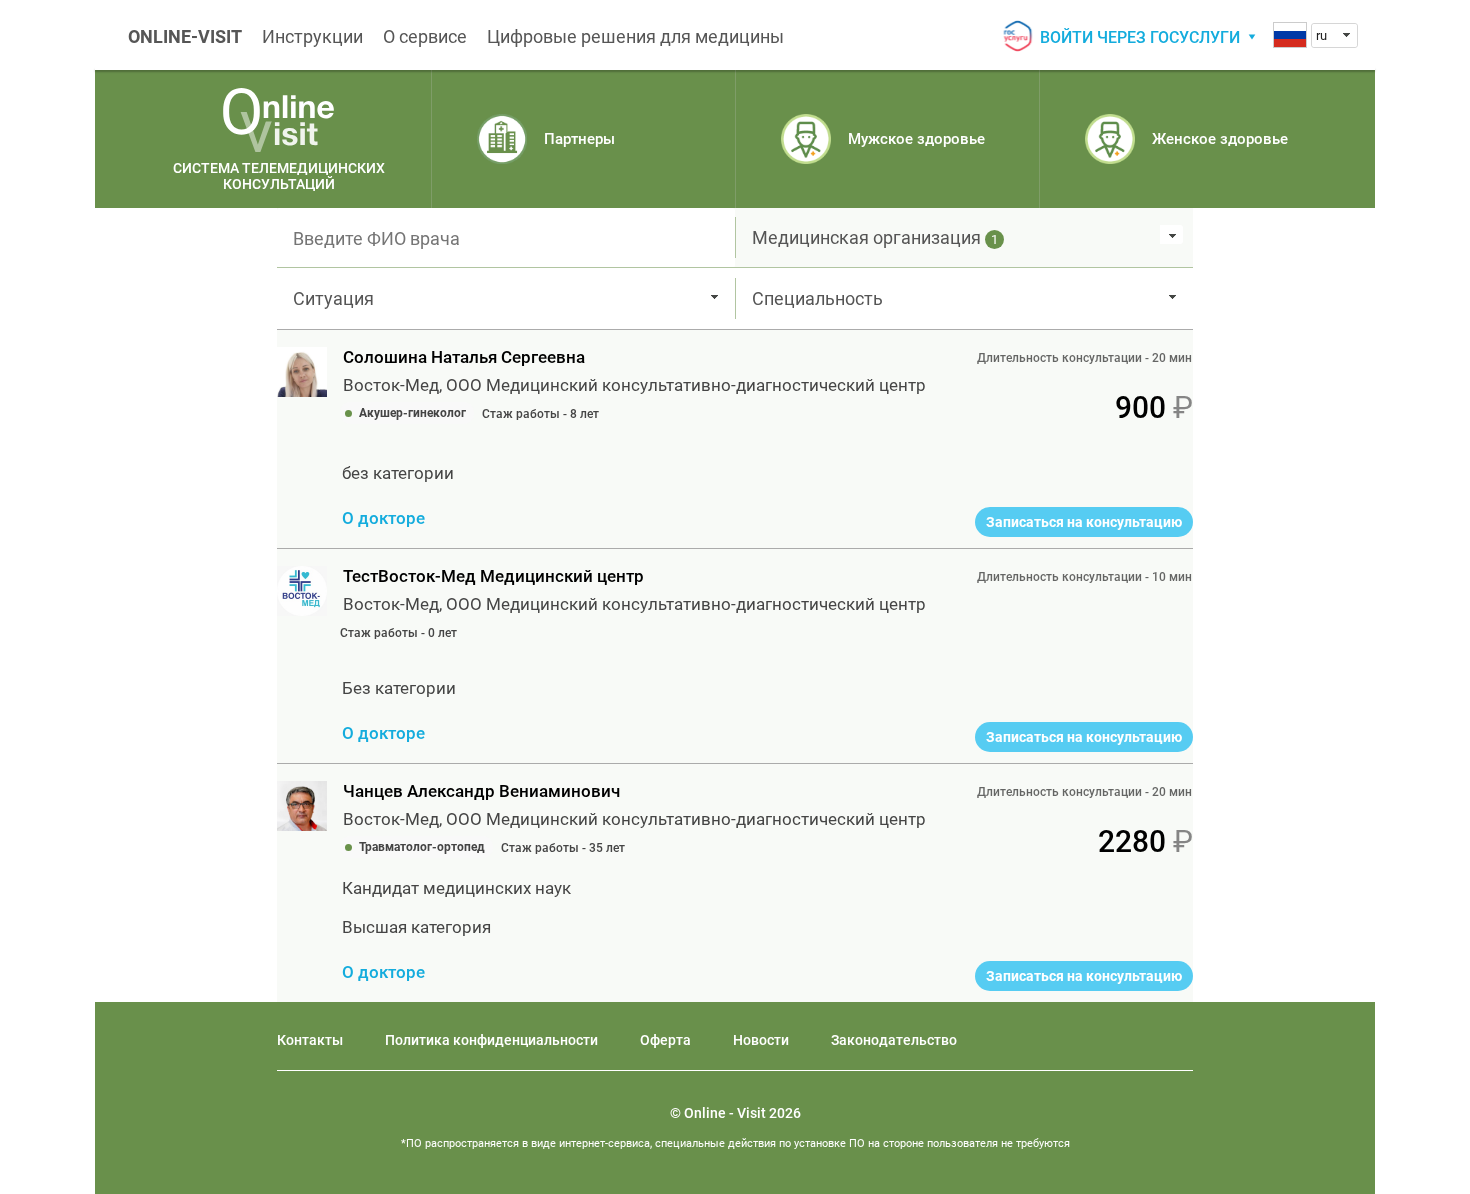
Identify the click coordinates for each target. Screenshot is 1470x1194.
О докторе (383, 518)
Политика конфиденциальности (491, 1040)
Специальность (817, 298)
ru (1321, 35)
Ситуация (333, 298)
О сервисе (425, 36)
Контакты (310, 1040)
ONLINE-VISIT (185, 36)
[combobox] (1334, 35)
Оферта (665, 1040)
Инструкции (312, 36)
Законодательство (894, 1040)
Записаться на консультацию (1084, 522)
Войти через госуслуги (1140, 37)
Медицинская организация (875, 237)
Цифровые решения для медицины (635, 36)
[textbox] (506, 238)
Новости (761, 1040)
